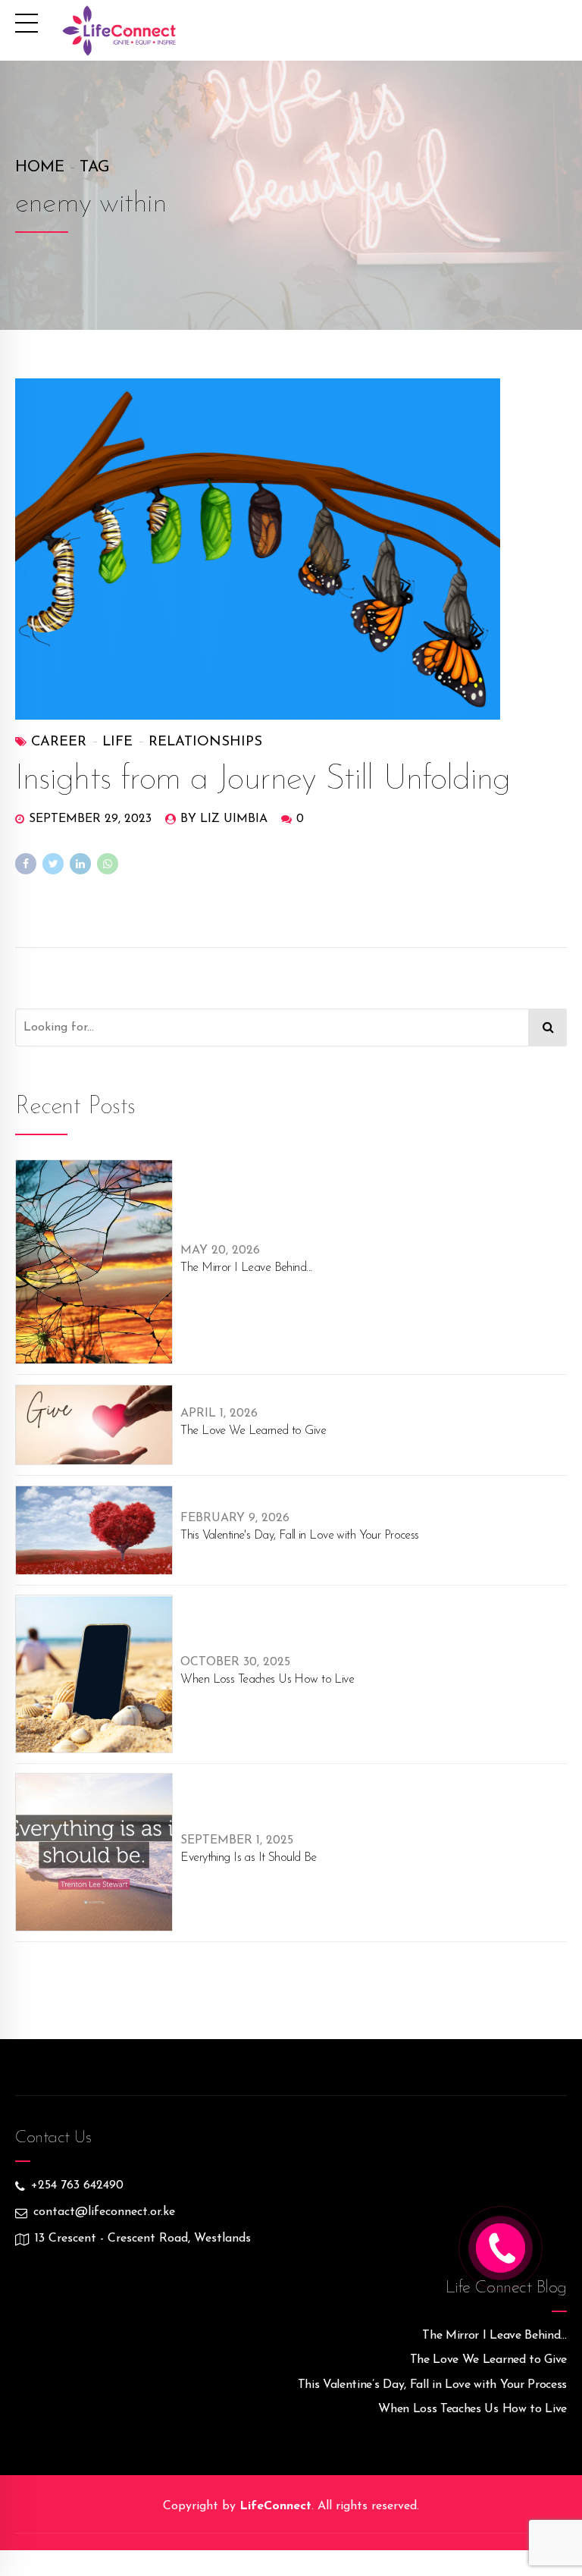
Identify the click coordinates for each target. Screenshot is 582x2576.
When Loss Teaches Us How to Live (267, 1680)
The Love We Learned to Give (253, 1431)
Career (59, 742)
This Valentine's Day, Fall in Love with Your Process (299, 1536)
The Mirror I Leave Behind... (246, 1268)
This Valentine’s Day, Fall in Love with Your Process (432, 2385)
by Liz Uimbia (224, 819)
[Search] (548, 1028)
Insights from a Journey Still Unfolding (263, 780)
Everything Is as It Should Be (248, 1858)
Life (117, 742)
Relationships (205, 742)
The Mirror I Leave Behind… (494, 2336)
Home (40, 168)
